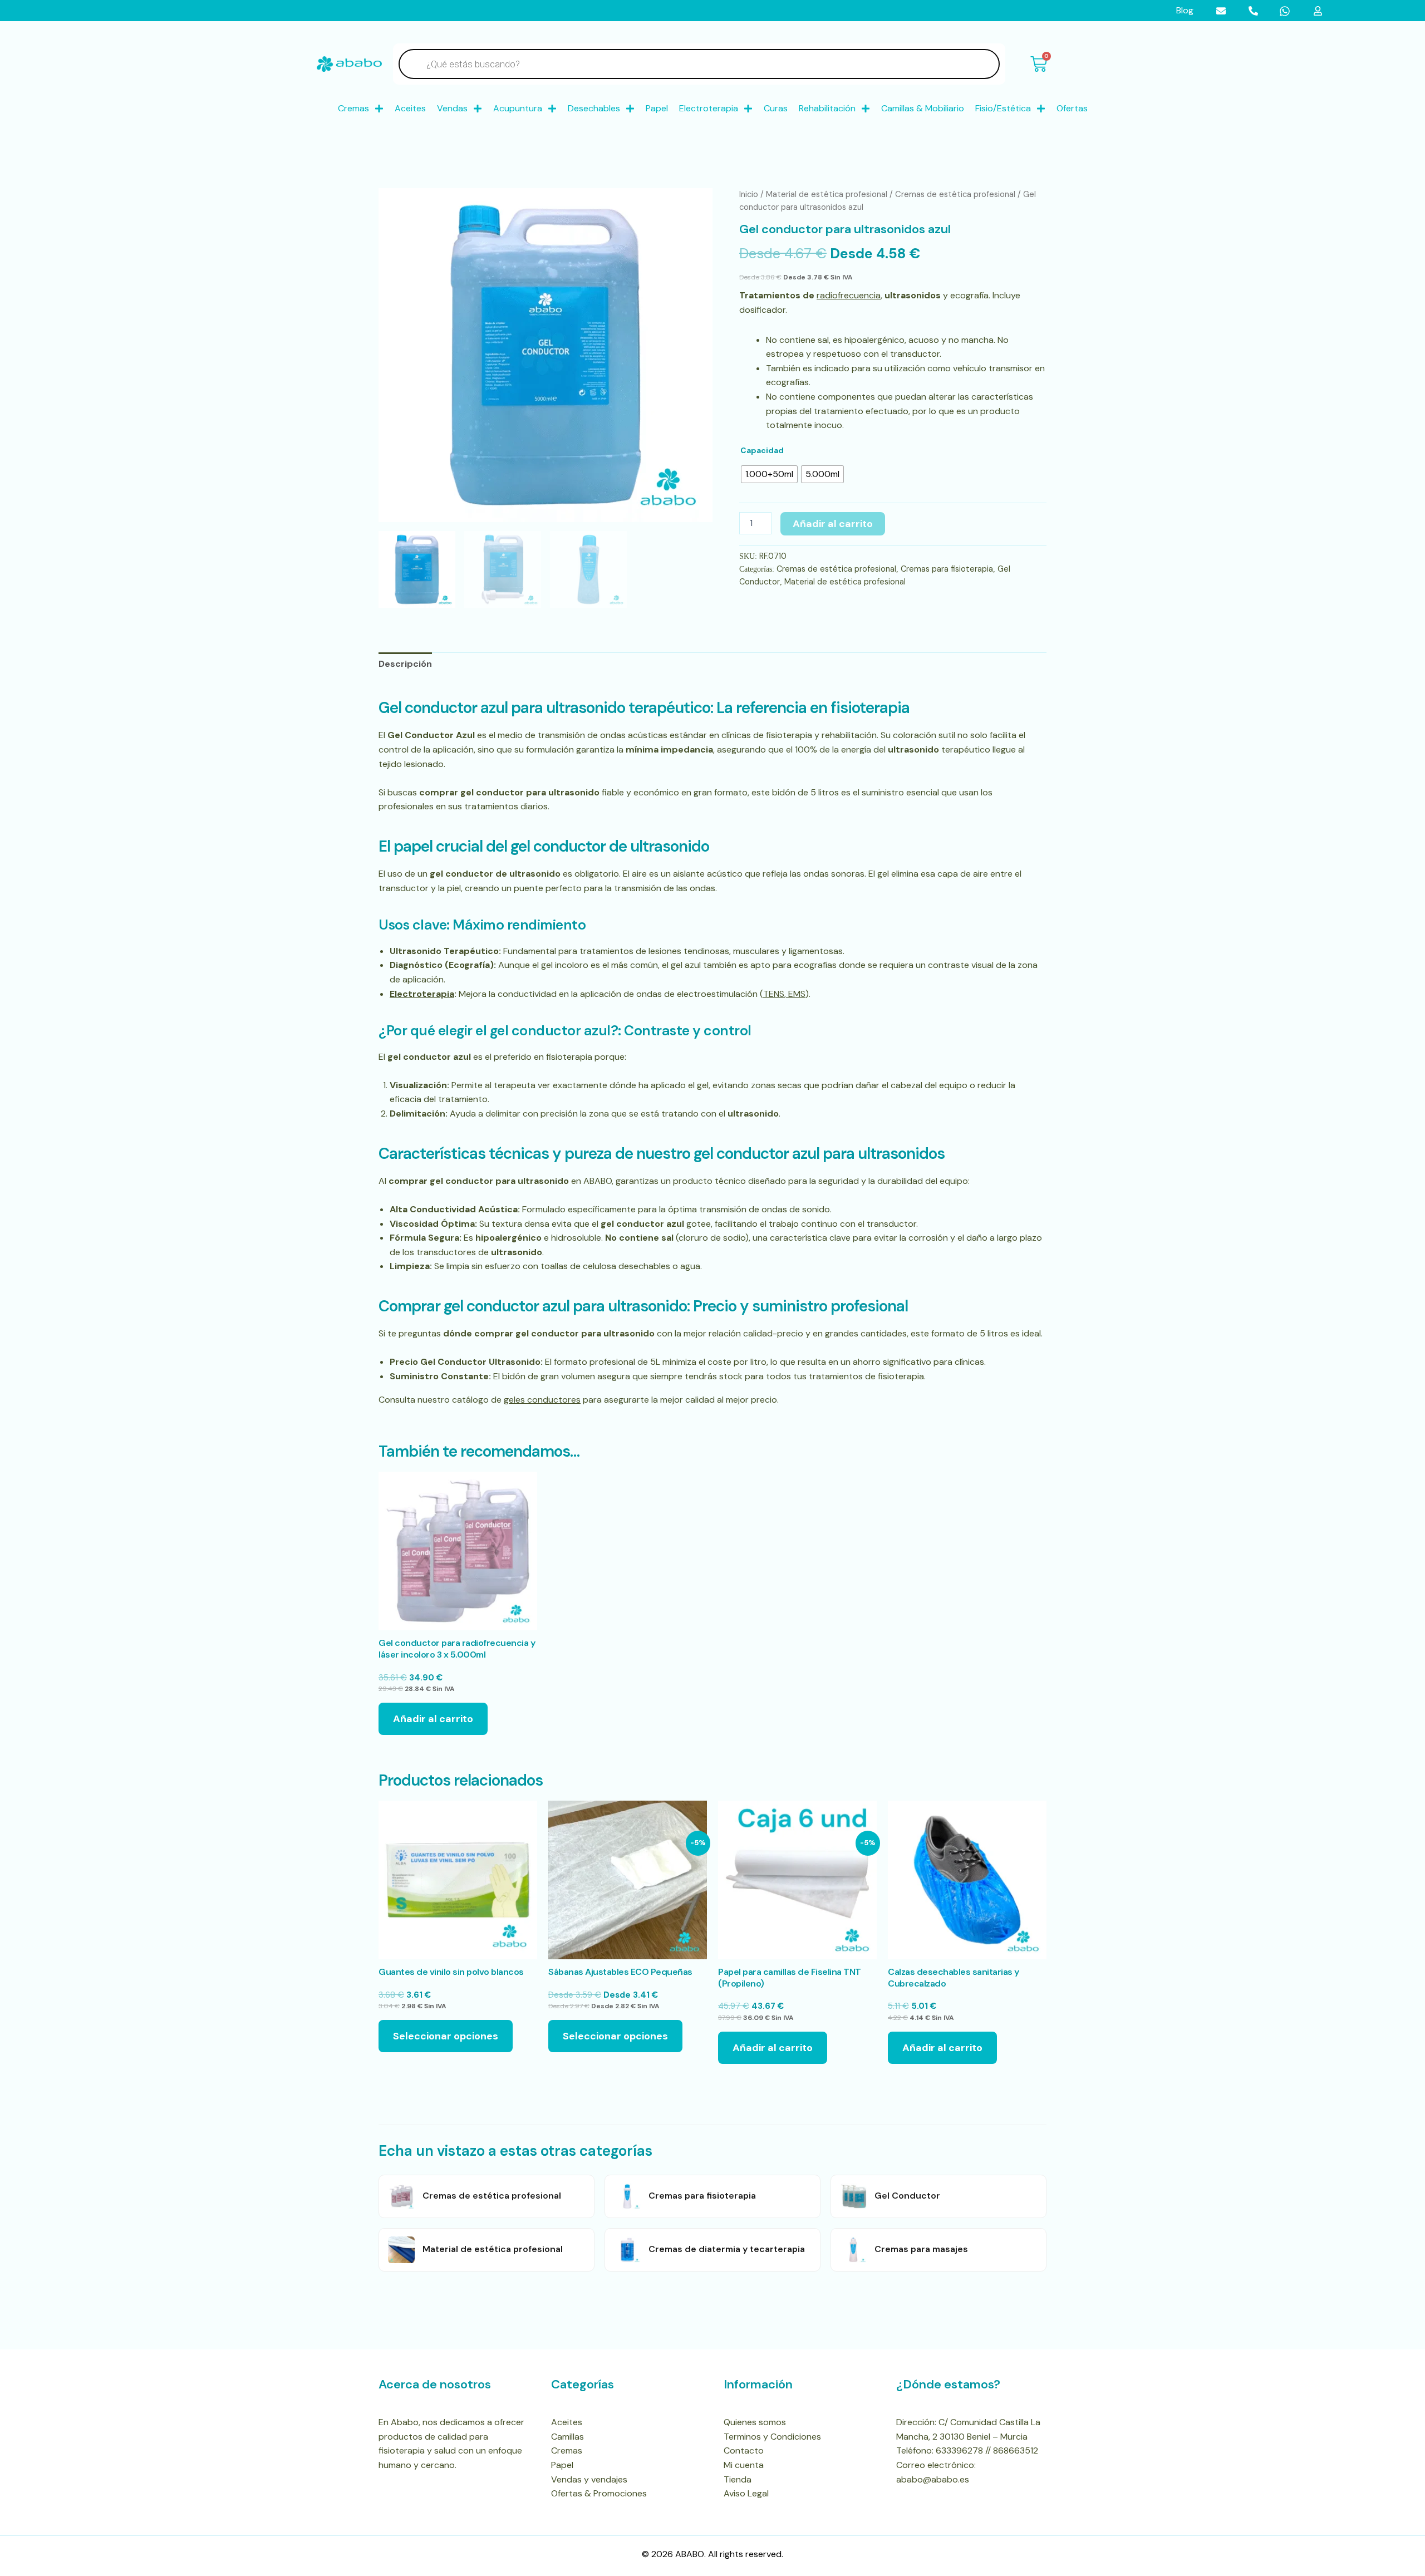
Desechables (594, 108)
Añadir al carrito (833, 524)
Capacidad (762, 450)
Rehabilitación (827, 108)
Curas (776, 108)
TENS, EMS (784, 994)
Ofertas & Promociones (599, 2493)
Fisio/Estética (1003, 108)
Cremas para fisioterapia (947, 569)
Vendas (452, 108)
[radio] (769, 474)
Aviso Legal (746, 2493)
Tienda (738, 2479)
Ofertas (1072, 108)
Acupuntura (518, 108)
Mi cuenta (744, 2465)
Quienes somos (755, 2422)
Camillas (567, 2437)
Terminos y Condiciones (772, 2437)
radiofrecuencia (849, 295)
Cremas (353, 108)
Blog (1185, 10)
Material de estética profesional (827, 194)
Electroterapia (709, 108)
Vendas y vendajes (589, 2479)
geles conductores (542, 1400)
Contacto (744, 2450)
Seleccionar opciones (446, 2036)
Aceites (410, 108)
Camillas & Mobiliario (923, 108)
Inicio (749, 194)
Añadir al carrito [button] (433, 1719)
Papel (657, 108)
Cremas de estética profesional (955, 194)
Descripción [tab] (405, 664)
